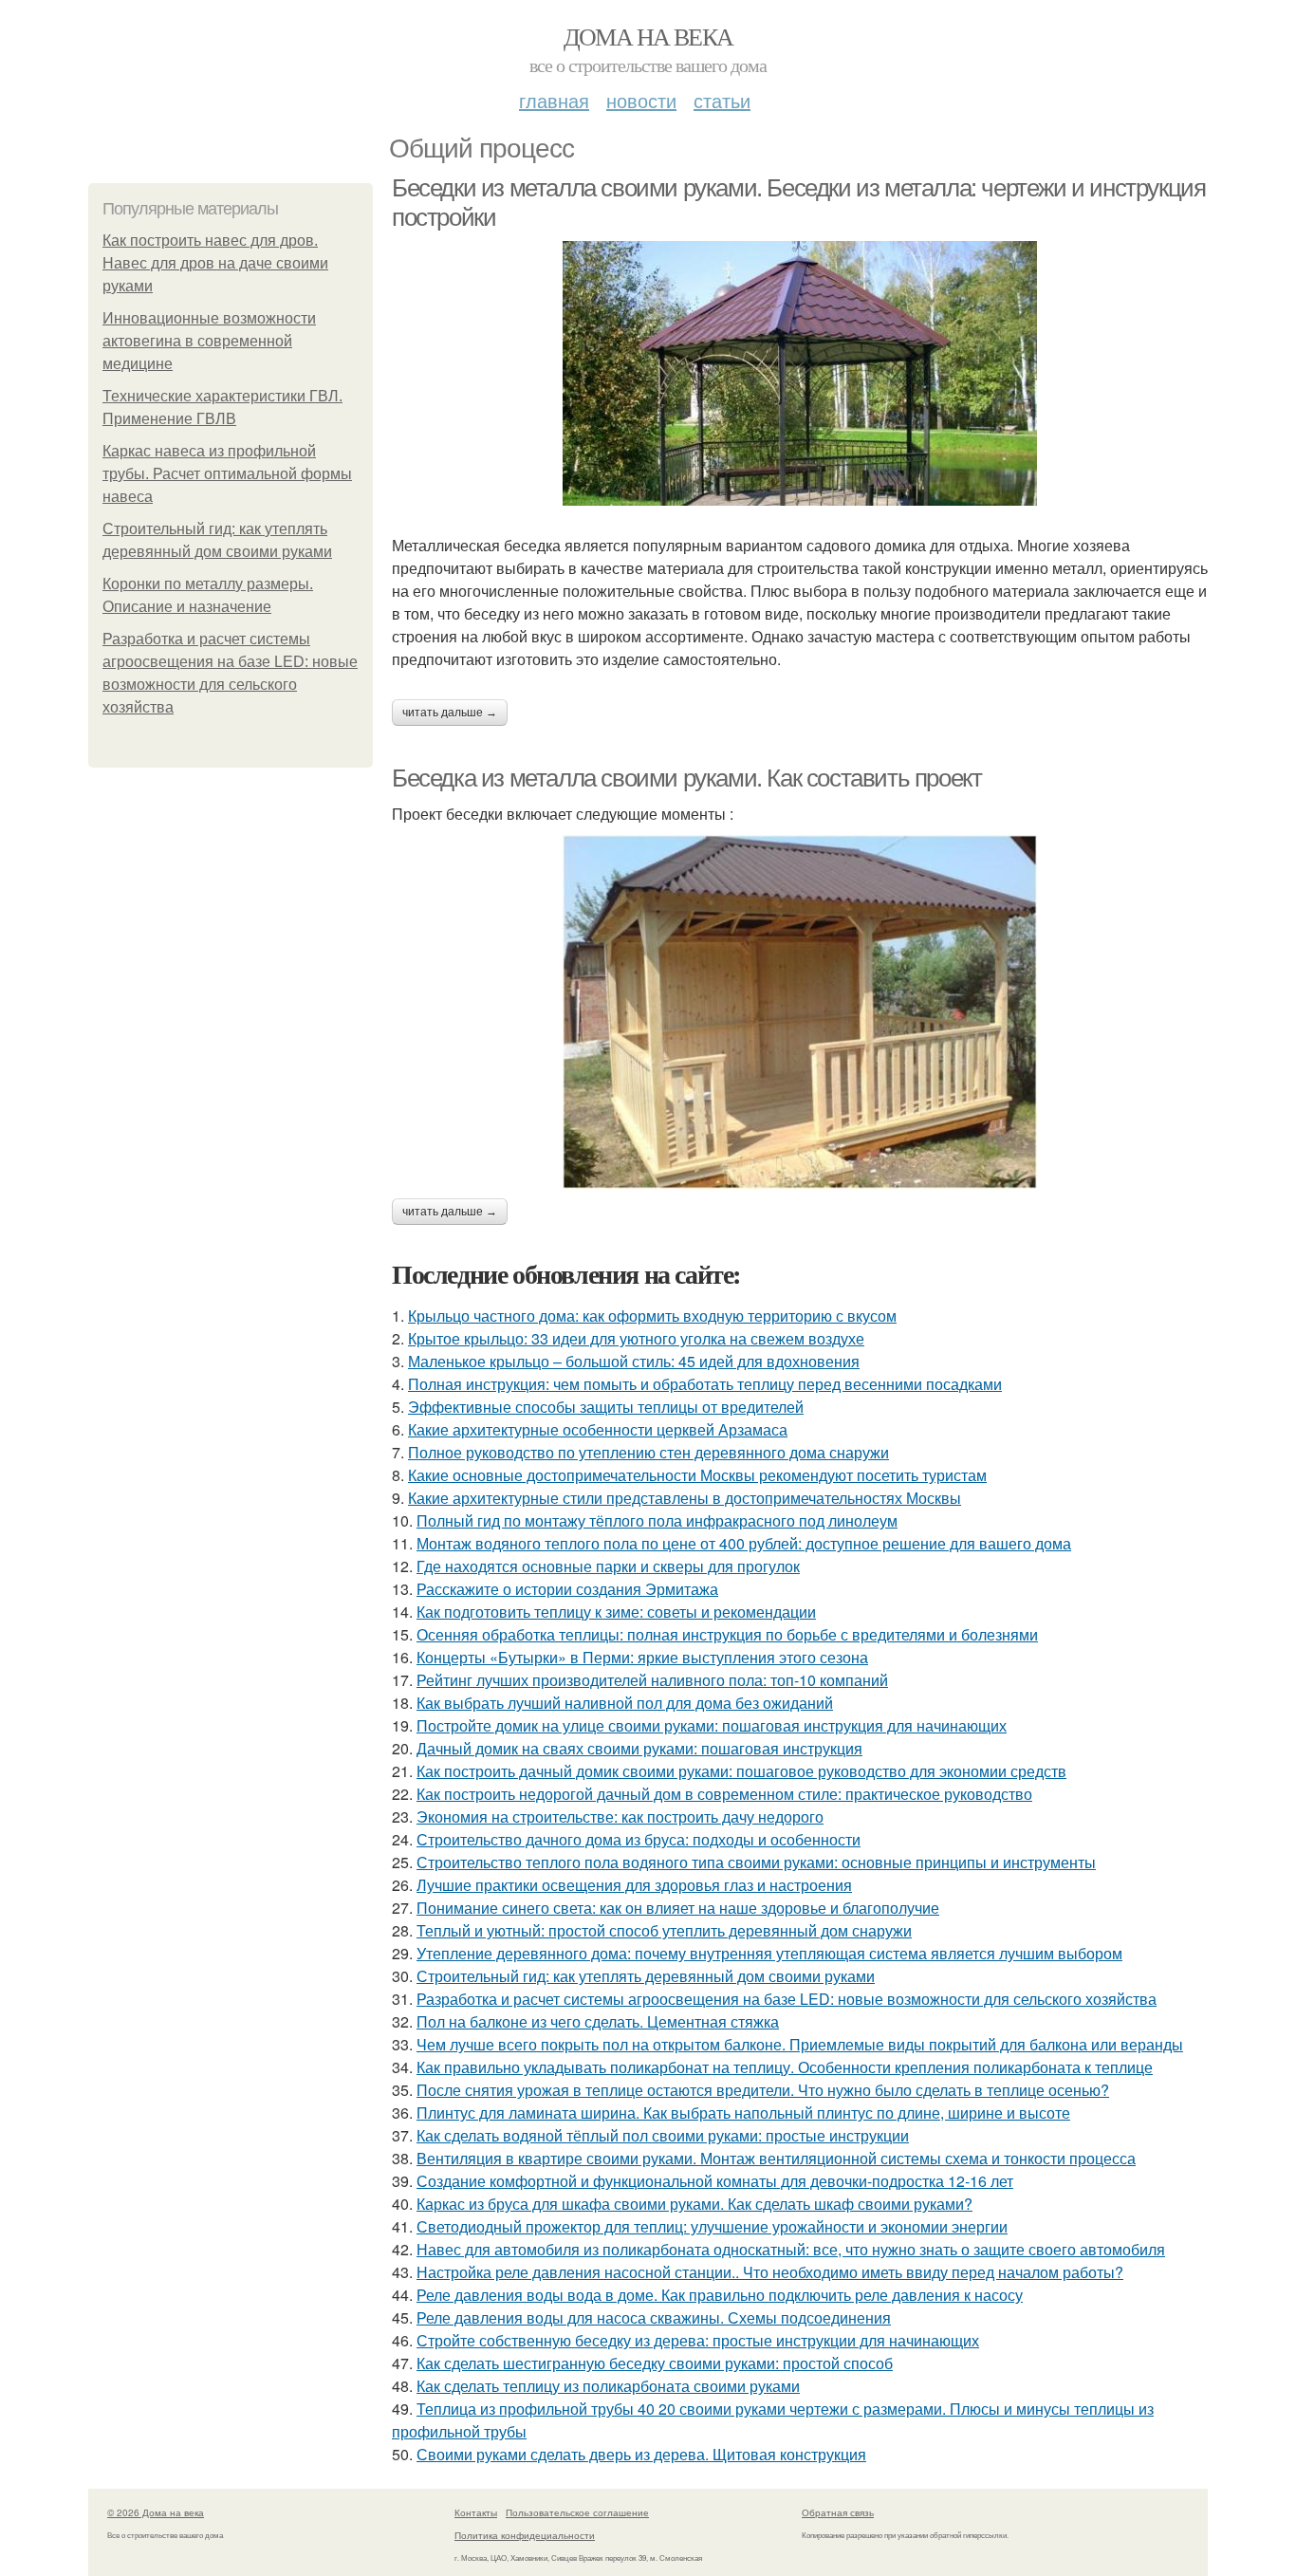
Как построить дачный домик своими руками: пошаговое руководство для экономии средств (741, 1771)
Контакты (476, 2512)
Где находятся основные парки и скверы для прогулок (608, 1566)
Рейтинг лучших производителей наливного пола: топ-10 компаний (652, 1680)
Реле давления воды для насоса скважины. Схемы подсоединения (654, 2317)
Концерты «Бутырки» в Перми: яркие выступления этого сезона (642, 1657)
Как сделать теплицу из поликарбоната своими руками (608, 2386)
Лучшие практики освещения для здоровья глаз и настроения (634, 1885)
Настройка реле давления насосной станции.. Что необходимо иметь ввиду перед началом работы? (770, 2272)
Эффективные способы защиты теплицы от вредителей (606, 1407)
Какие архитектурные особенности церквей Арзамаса (598, 1429)
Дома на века (648, 36)
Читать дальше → (450, 713)
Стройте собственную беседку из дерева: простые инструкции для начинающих (698, 2340)
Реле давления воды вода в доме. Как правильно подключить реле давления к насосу (720, 2295)
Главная (554, 100)
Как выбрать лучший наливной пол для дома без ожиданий (625, 1703)
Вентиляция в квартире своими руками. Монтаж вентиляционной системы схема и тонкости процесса (776, 2158)
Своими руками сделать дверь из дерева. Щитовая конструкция (641, 2454)
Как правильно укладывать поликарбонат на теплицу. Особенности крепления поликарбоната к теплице (785, 2067)
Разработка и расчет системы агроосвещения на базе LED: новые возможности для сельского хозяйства (787, 1999)
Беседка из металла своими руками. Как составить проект (686, 778)
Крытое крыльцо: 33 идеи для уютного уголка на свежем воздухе (636, 1338)
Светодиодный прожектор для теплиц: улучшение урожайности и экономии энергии (712, 2226)
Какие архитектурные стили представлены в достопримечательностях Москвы (685, 1498)
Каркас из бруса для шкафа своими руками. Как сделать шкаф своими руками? (694, 2204)
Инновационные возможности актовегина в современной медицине (209, 341)
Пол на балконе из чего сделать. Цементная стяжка (598, 2021)
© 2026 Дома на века (156, 2512)
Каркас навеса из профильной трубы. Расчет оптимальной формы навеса (227, 474)
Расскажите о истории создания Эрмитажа (567, 1589)
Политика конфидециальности (525, 2535)
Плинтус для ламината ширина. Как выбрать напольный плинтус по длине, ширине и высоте (743, 2113)
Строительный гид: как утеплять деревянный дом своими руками (646, 1976)
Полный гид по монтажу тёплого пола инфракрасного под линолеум (657, 1520)
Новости (641, 100)
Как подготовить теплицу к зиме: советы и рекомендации (616, 1612)
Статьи (722, 100)
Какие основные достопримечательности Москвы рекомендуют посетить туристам (697, 1475)
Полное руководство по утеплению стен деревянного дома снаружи (648, 1452)
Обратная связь (838, 2512)
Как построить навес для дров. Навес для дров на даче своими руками (215, 263)
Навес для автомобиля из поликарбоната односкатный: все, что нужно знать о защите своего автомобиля (791, 2249)
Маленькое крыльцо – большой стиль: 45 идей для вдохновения (634, 1361)
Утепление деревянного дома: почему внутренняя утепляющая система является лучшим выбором (769, 1953)
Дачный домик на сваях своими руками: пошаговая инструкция (639, 1748)
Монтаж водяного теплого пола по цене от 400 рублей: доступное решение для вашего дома (744, 1543)
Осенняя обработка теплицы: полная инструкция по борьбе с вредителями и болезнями (727, 1634)
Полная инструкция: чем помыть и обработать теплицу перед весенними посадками (705, 1384)
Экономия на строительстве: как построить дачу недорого (620, 1816)
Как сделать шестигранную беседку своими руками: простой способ (655, 2363)
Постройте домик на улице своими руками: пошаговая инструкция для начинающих (712, 1725)
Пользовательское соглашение (577, 2512)
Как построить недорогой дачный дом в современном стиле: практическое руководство (724, 1794)
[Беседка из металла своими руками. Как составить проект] (800, 1012)
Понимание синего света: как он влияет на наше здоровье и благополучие (678, 1908)
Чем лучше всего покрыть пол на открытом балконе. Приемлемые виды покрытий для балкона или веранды (800, 2044)
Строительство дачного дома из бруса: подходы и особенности (639, 1839)
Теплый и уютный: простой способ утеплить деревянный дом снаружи (664, 1930)
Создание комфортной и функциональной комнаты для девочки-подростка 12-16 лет (715, 2181)
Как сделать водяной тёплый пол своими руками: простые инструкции (663, 2135)
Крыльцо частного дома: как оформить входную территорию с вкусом (652, 1316)
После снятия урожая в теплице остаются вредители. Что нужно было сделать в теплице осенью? (763, 2090)
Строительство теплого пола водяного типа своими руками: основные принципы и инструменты (756, 1862)
